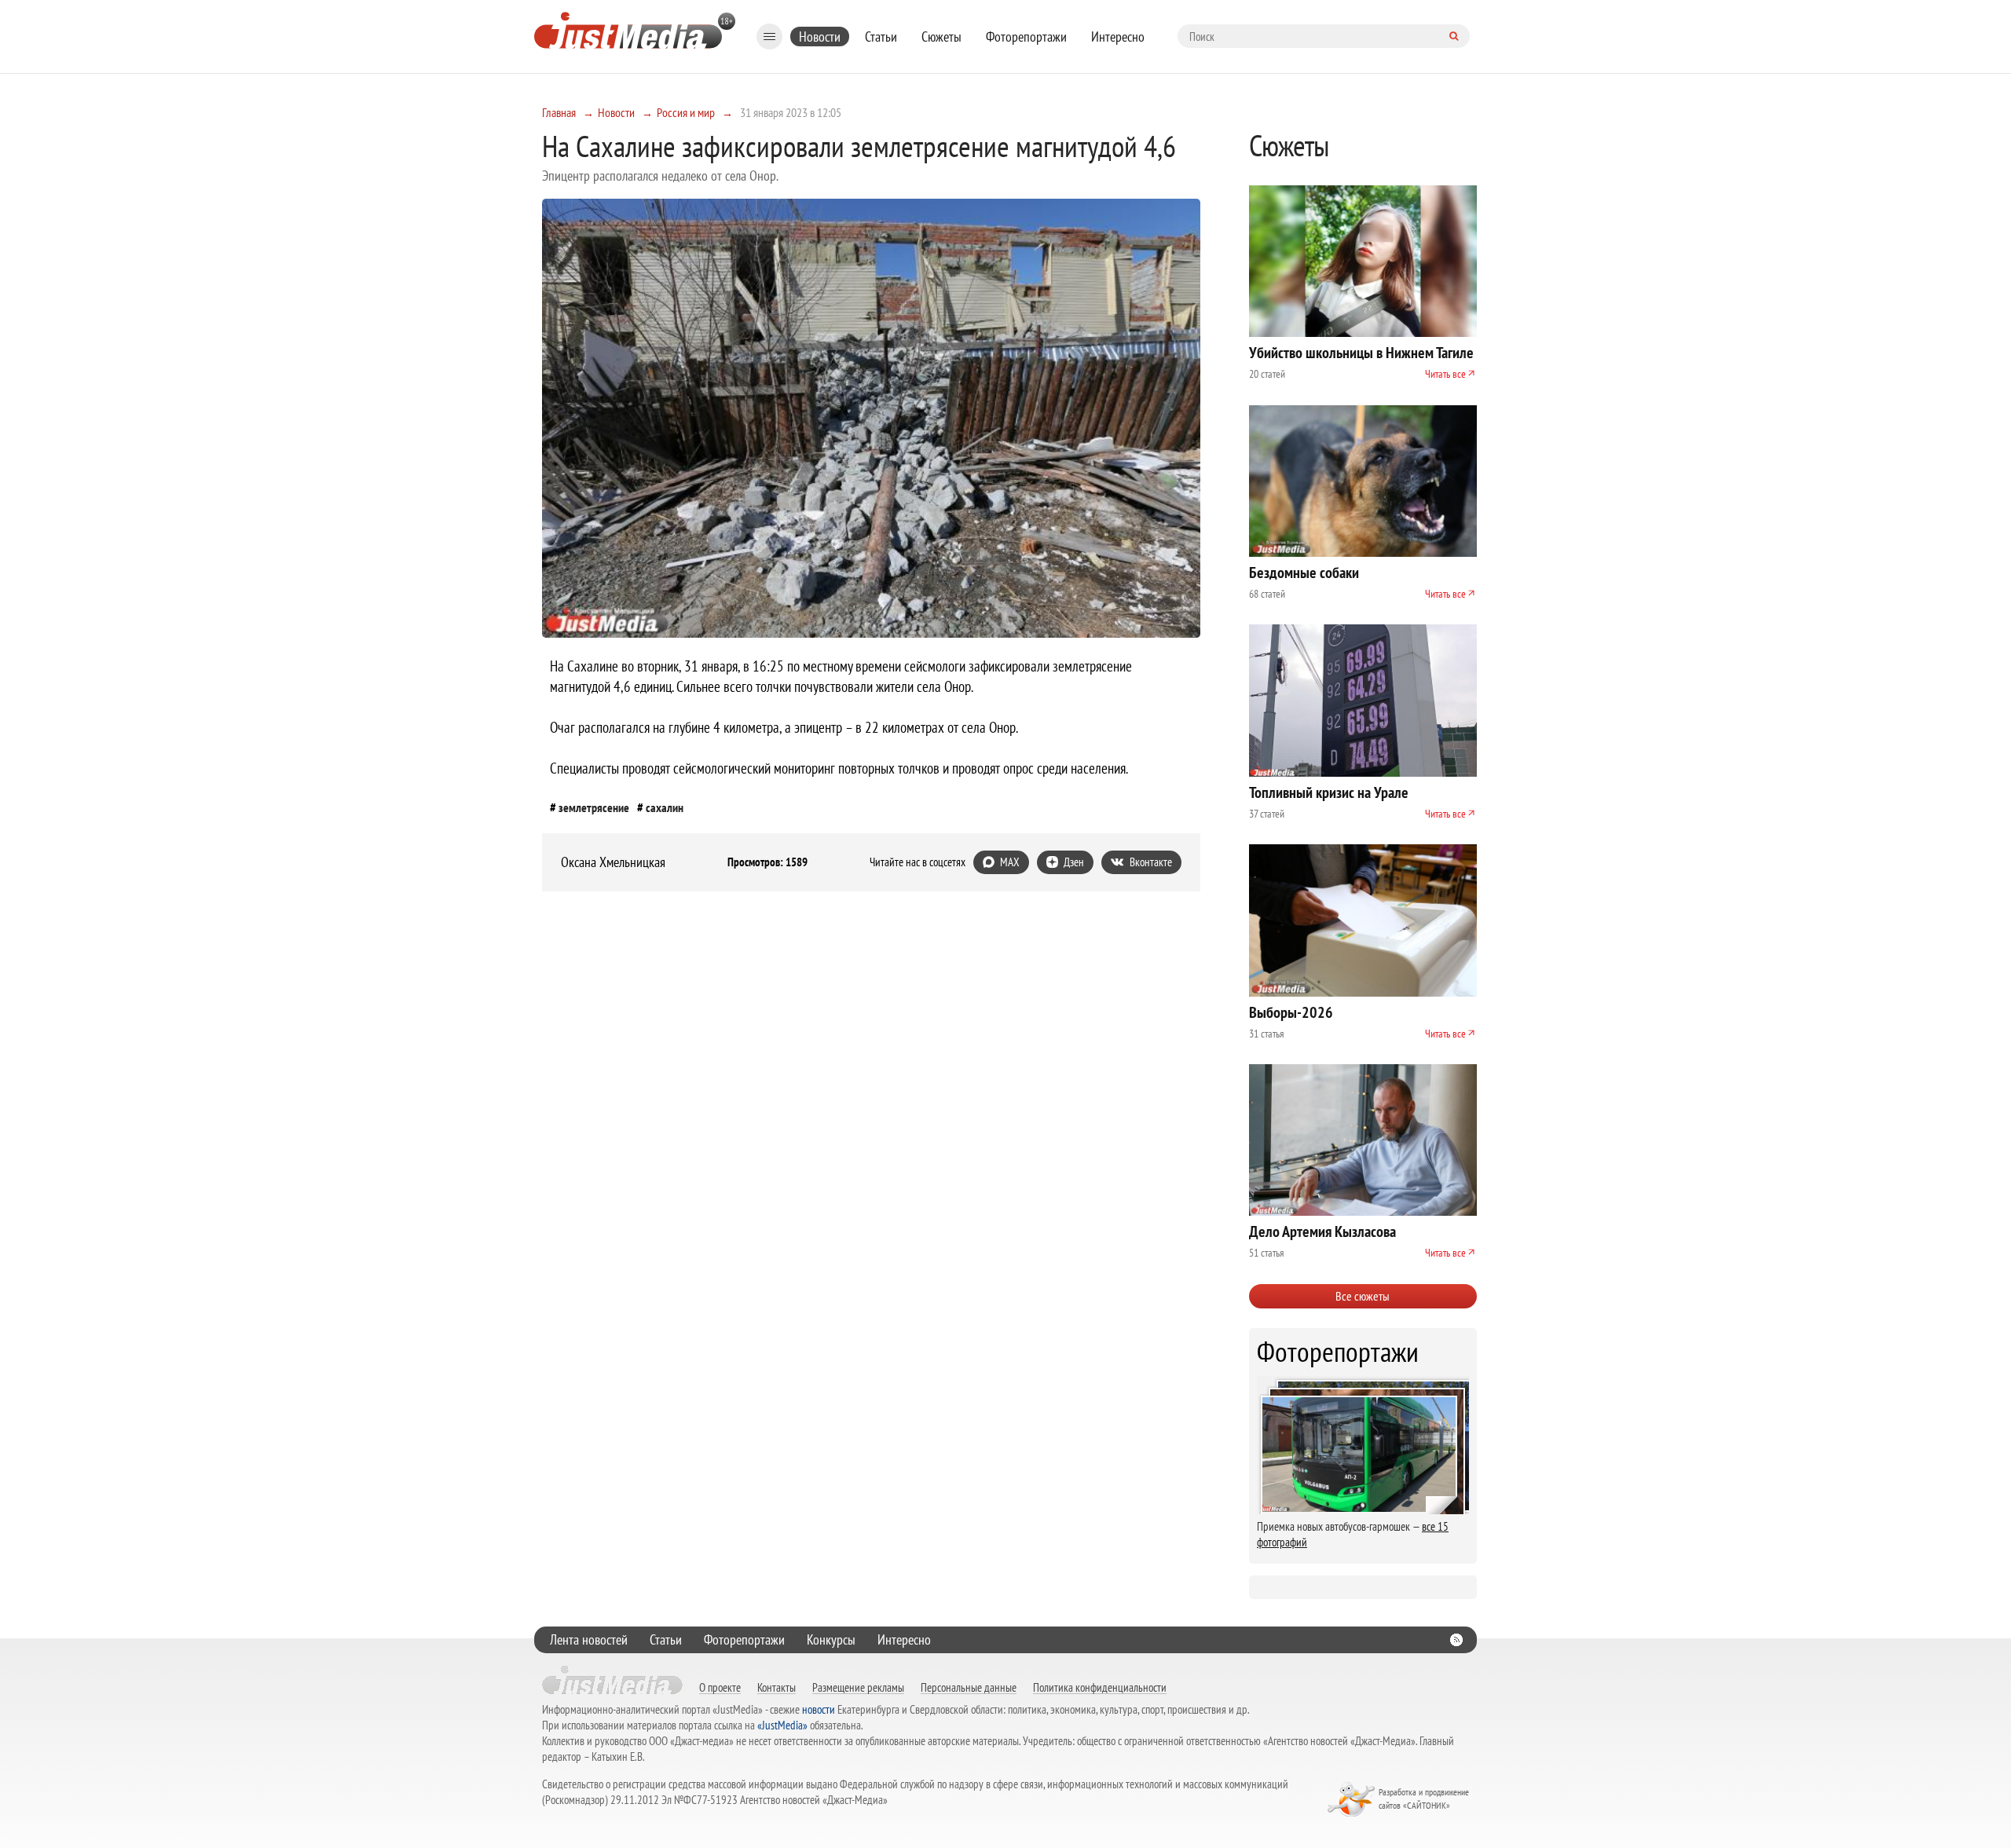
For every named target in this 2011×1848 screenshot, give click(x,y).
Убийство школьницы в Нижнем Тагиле (1361, 353)
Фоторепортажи (1026, 37)
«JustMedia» (782, 1725)
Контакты (777, 1687)
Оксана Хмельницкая (613, 862)
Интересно (1118, 37)
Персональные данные (969, 1687)
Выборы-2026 (1291, 1012)
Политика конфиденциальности (1100, 1687)
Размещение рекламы (858, 1687)
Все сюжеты (1363, 1296)
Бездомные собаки (1304, 573)
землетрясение (594, 807)
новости (819, 1709)
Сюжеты (941, 37)
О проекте (720, 1687)
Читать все (1445, 374)
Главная (559, 112)
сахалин (665, 807)
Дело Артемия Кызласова (1322, 1231)
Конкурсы (831, 1639)
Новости (820, 37)
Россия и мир (686, 112)
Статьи (881, 37)
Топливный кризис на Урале (1329, 792)
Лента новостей (589, 1639)
